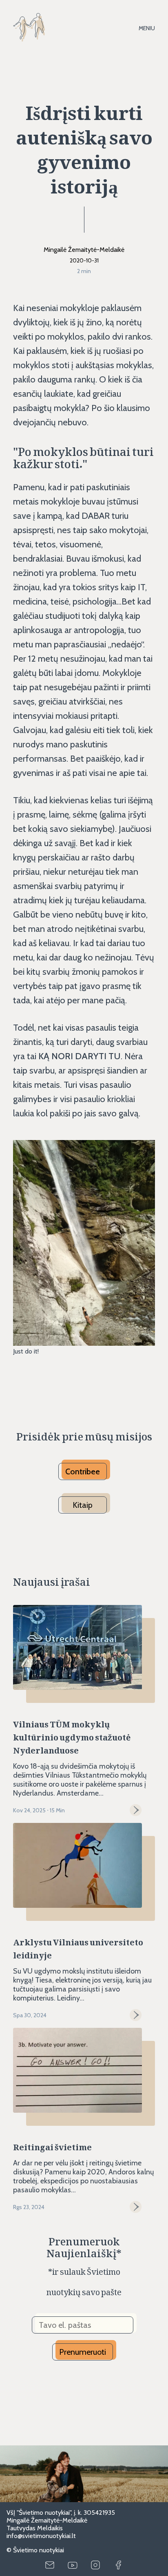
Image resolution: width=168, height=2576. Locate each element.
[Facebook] (118, 2565)
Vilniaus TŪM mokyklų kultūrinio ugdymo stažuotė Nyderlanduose (72, 1735)
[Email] (50, 2565)
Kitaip (83, 1505)
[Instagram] (95, 2565)
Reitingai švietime (52, 2145)
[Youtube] (73, 2565)
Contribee (83, 1471)
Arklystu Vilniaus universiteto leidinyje (78, 1947)
